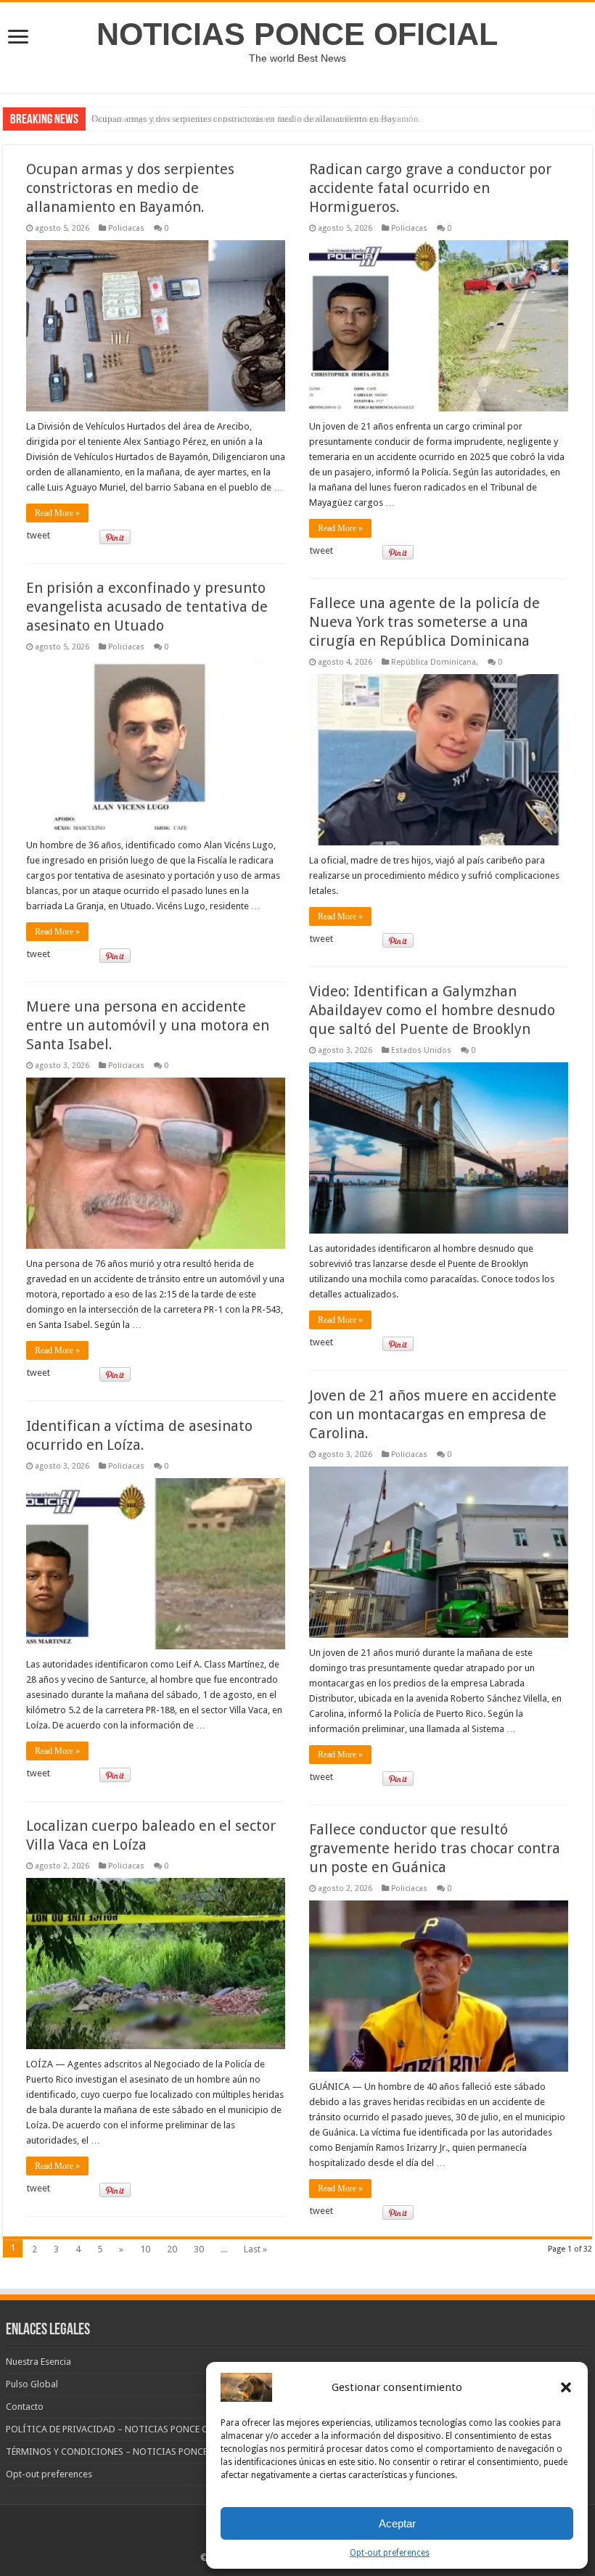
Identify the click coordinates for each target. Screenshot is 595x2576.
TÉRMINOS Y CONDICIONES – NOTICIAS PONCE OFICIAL (125, 2452)
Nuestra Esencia (38, 2362)
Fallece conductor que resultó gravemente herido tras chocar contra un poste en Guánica (435, 1848)
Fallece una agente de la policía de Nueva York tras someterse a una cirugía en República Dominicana (424, 622)
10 (145, 2249)
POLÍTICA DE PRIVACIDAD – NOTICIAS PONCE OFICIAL (121, 2429)
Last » (255, 2249)
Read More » (57, 513)
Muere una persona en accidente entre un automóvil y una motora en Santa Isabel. (148, 1025)
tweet (38, 535)
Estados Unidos (421, 1050)
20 (172, 2249)
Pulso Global (32, 2384)
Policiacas (126, 228)
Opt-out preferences (390, 2553)
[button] (566, 2387)
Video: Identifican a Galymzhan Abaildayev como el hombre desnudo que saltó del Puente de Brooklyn (432, 1010)
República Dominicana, (435, 662)
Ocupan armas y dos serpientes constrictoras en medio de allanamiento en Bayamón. (256, 119)
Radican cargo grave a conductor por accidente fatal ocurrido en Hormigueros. (430, 188)
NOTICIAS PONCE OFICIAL (297, 34)
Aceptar (397, 2523)
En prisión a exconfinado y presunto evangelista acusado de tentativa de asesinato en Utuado (147, 607)
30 (199, 2249)
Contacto (25, 2407)
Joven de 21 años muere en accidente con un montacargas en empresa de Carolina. (433, 1414)
